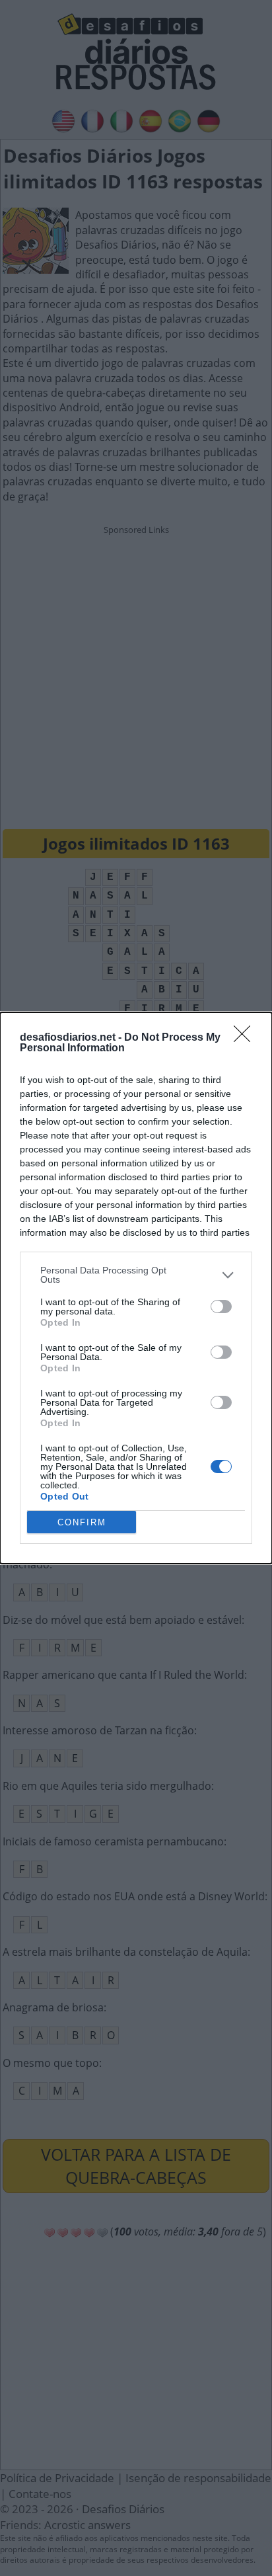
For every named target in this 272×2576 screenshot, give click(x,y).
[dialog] (136, 1288)
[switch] (221, 1307)
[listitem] (136, 1275)
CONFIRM (82, 1522)
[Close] (246, 1038)
